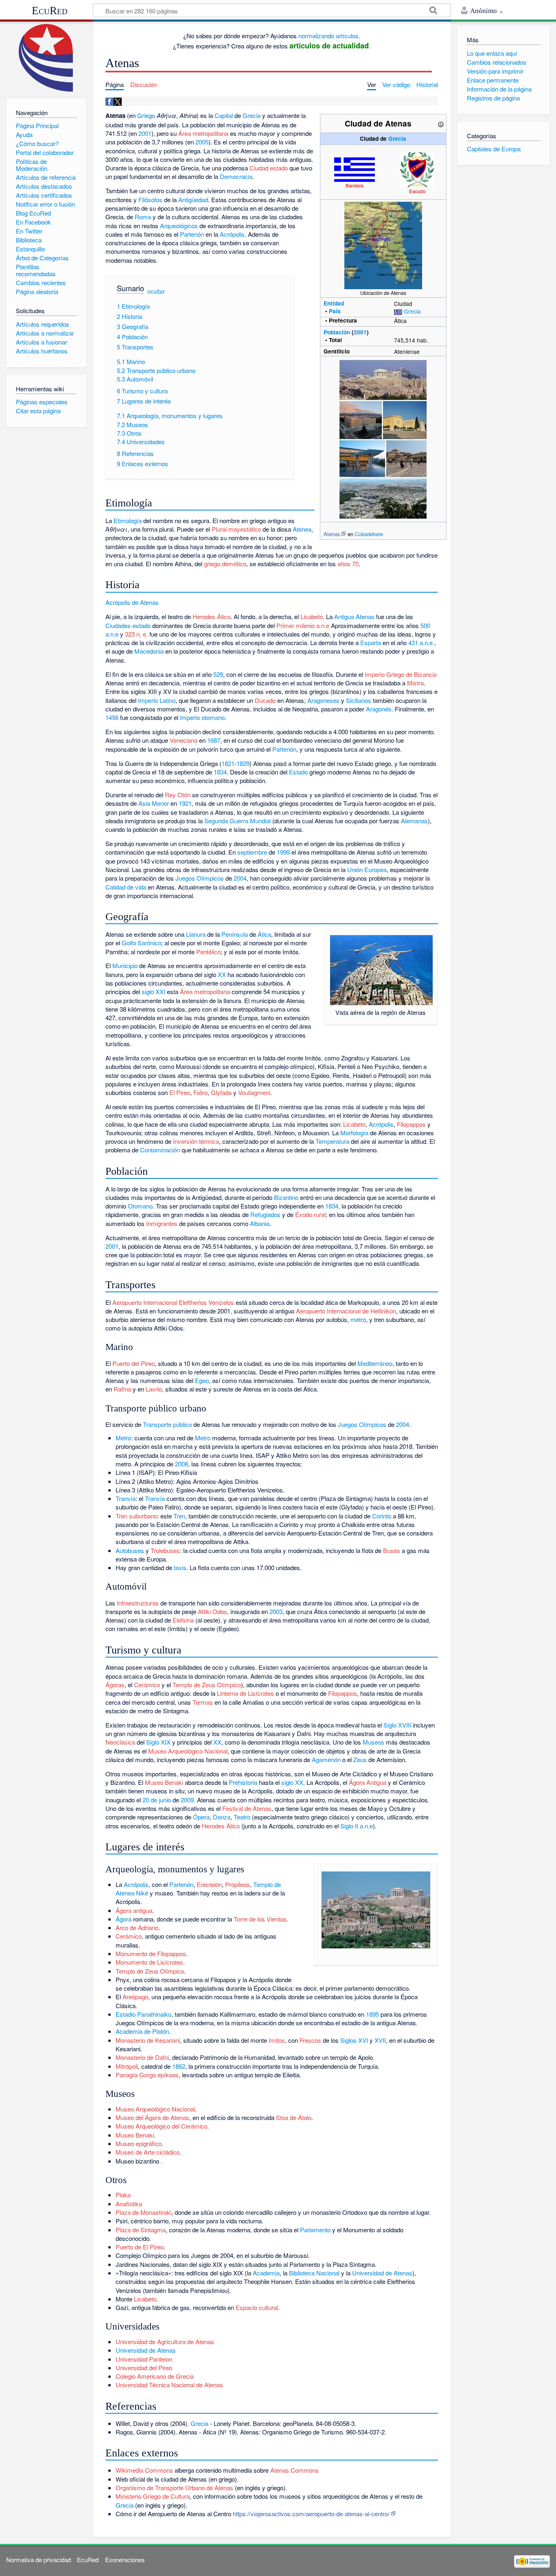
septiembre (252, 852)
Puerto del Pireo (134, 1363)
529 (218, 674)
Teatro (242, 1817)
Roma (143, 217)
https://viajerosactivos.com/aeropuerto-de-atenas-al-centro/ (311, 2514)
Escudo (417, 191)
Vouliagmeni (254, 1092)
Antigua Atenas (354, 616)
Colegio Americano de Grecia (155, 2376)
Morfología (354, 1133)
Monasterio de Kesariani (148, 2040)
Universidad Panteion (144, 2359)
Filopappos (411, 1124)
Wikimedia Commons (144, 2470)
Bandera (355, 185)
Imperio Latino (157, 700)
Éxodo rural (310, 1214)
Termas (203, 1702)
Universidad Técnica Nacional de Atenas (169, 2385)
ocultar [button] (156, 291)
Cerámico (147, 1685)
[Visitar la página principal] (46, 58)
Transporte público (167, 1424)
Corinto (382, 1516)
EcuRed (50, 11)
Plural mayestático (236, 529)
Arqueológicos (179, 226)
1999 (283, 852)
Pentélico (208, 952)
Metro (123, 1438)
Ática (264, 934)
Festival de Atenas (247, 1808)
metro (358, 1319)
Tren (179, 1516)
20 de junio (157, 1800)
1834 (220, 772)
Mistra (415, 683)
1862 (179, 2066)
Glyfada (221, 1092)
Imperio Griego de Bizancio (401, 674)
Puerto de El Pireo (140, 2247)
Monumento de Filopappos (151, 1953)
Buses (392, 1550)
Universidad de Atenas (382, 2273)
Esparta (371, 642)
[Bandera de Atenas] (355, 168)
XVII (380, 2040)
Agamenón (326, 1759)
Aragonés (379, 709)
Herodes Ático (211, 616)
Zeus (360, 1759)
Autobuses (130, 1550)
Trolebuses (165, 1550)
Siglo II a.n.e (357, 1826)
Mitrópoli (127, 2066)
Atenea (302, 529)
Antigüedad (193, 200)
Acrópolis (232, 234)
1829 (243, 763)
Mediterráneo (375, 1363)
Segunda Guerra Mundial (238, 821)
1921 (185, 803)
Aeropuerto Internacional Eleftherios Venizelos (173, 1302)
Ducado (265, 700)
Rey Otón (178, 795)
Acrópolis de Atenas (132, 602)
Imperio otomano (202, 717)
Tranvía (126, 1498)
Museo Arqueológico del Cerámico (161, 2126)
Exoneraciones (125, 2560)
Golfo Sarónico (141, 943)
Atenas (332, 534)
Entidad (334, 303)
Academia (266, 2273)
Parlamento (315, 2230)
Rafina (122, 1389)
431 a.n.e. (421, 642)
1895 (372, 2014)
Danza (222, 1817)
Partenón (192, 234)
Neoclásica (120, 1742)
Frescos (310, 2040)
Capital (224, 115)
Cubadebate (369, 534)
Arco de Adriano (137, 1927)
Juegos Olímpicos (200, 878)
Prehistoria (243, 1782)
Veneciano (184, 740)
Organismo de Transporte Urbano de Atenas (174, 2488)
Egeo (202, 1380)
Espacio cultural (257, 2307)
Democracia (236, 176)
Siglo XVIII (397, 1725)
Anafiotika (129, 2204)
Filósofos (150, 200)
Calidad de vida (126, 887)
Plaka (123, 2195)
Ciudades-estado (128, 625)
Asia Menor (154, 803)
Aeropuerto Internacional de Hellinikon (346, 1311)
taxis (180, 1567)
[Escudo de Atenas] (417, 169)
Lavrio (154, 1389)
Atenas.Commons (294, 2470)
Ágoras (115, 1685)
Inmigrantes (162, 1223)
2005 (202, 142)
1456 (112, 717)
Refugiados (265, 1214)
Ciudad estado (269, 168)
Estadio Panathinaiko (143, 2014)
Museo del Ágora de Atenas (152, 2117)
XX (222, 974)
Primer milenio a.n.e (303, 625)
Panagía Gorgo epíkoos (147, 2075)
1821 (228, 763)
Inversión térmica (196, 1141)
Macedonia (149, 651)
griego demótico (225, 564)
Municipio (125, 965)
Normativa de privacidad (38, 2560)
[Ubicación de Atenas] (383, 244)
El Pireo (180, 1092)
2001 (360, 332)
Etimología (128, 520)
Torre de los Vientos (260, 1919)
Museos (373, 1742)
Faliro (200, 1092)
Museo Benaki (164, 1782)
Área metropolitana (203, 133)
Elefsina (183, 1620)
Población (337, 332)
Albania (260, 1223)
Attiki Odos (212, 1611)
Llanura (196, 934)
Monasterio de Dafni (142, 2057)
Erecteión (209, 1884)
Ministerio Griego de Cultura (153, 2496)
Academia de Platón (142, 2031)
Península (235, 934)
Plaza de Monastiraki (143, 2212)
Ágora (124, 1919)
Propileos (238, 1884)
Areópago (135, 1997)
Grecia (397, 139)
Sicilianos (359, 700)
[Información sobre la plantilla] (441, 123)
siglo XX (292, 1782)
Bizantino (286, 1197)
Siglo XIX (158, 1742)
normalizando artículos (328, 36)
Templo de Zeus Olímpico (207, 1685)
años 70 (348, 564)
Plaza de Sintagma (141, 2230)
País (335, 311)
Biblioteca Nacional (314, 2273)
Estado (298, 772)
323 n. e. (136, 634)
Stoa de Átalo (294, 2117)
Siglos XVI (354, 2040)
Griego (146, 115)
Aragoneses (323, 700)
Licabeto (312, 616)
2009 (187, 1800)
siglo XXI (153, 991)
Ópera (201, 1817)
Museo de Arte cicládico (148, 2152)
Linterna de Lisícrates (245, 1693)
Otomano (140, 1206)
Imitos (277, 2040)
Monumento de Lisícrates (149, 1962)
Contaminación (160, 1150)
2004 (240, 878)
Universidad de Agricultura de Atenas (165, 2342)
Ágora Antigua (368, 1782)
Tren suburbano (136, 1516)
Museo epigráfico (139, 2143)
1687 (214, 740)
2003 (276, 1611)
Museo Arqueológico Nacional (188, 1751)
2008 (182, 1464)
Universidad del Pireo (144, 2368)
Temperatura (332, 1141)
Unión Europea (367, 869)
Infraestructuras (138, 1603)
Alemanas (414, 821)
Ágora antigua (134, 1910)
